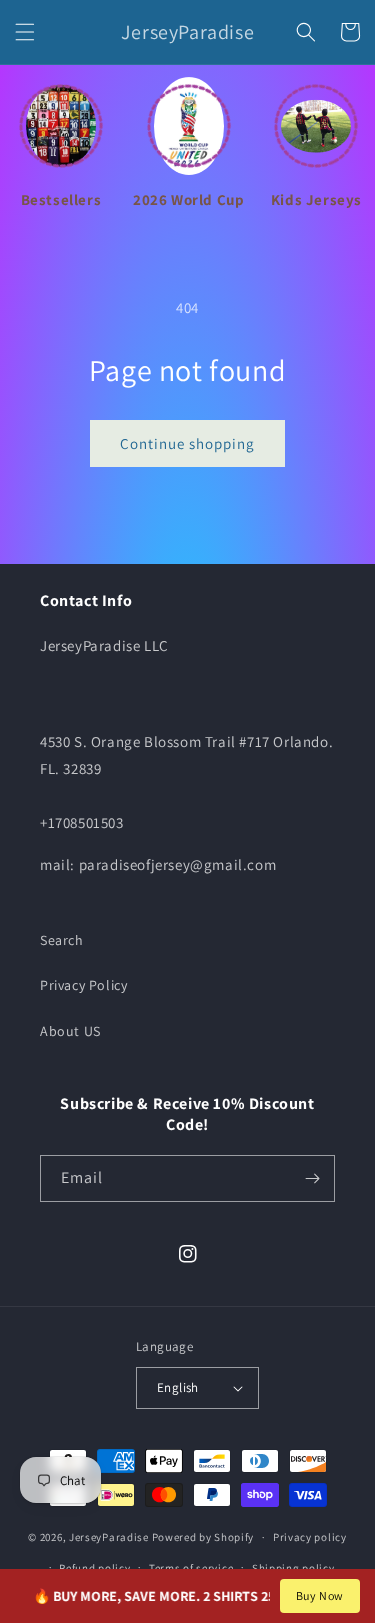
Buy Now (320, 1595)
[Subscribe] (312, 1178)
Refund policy (94, 1568)
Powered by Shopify (203, 1537)
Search (62, 940)
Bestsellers (61, 199)
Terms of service (191, 1568)
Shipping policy (293, 1568)
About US (70, 1031)
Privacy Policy (83, 985)
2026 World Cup (188, 199)
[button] (25, 32)
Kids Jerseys (316, 199)
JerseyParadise (109, 1537)
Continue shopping (187, 443)
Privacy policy (310, 1537)
